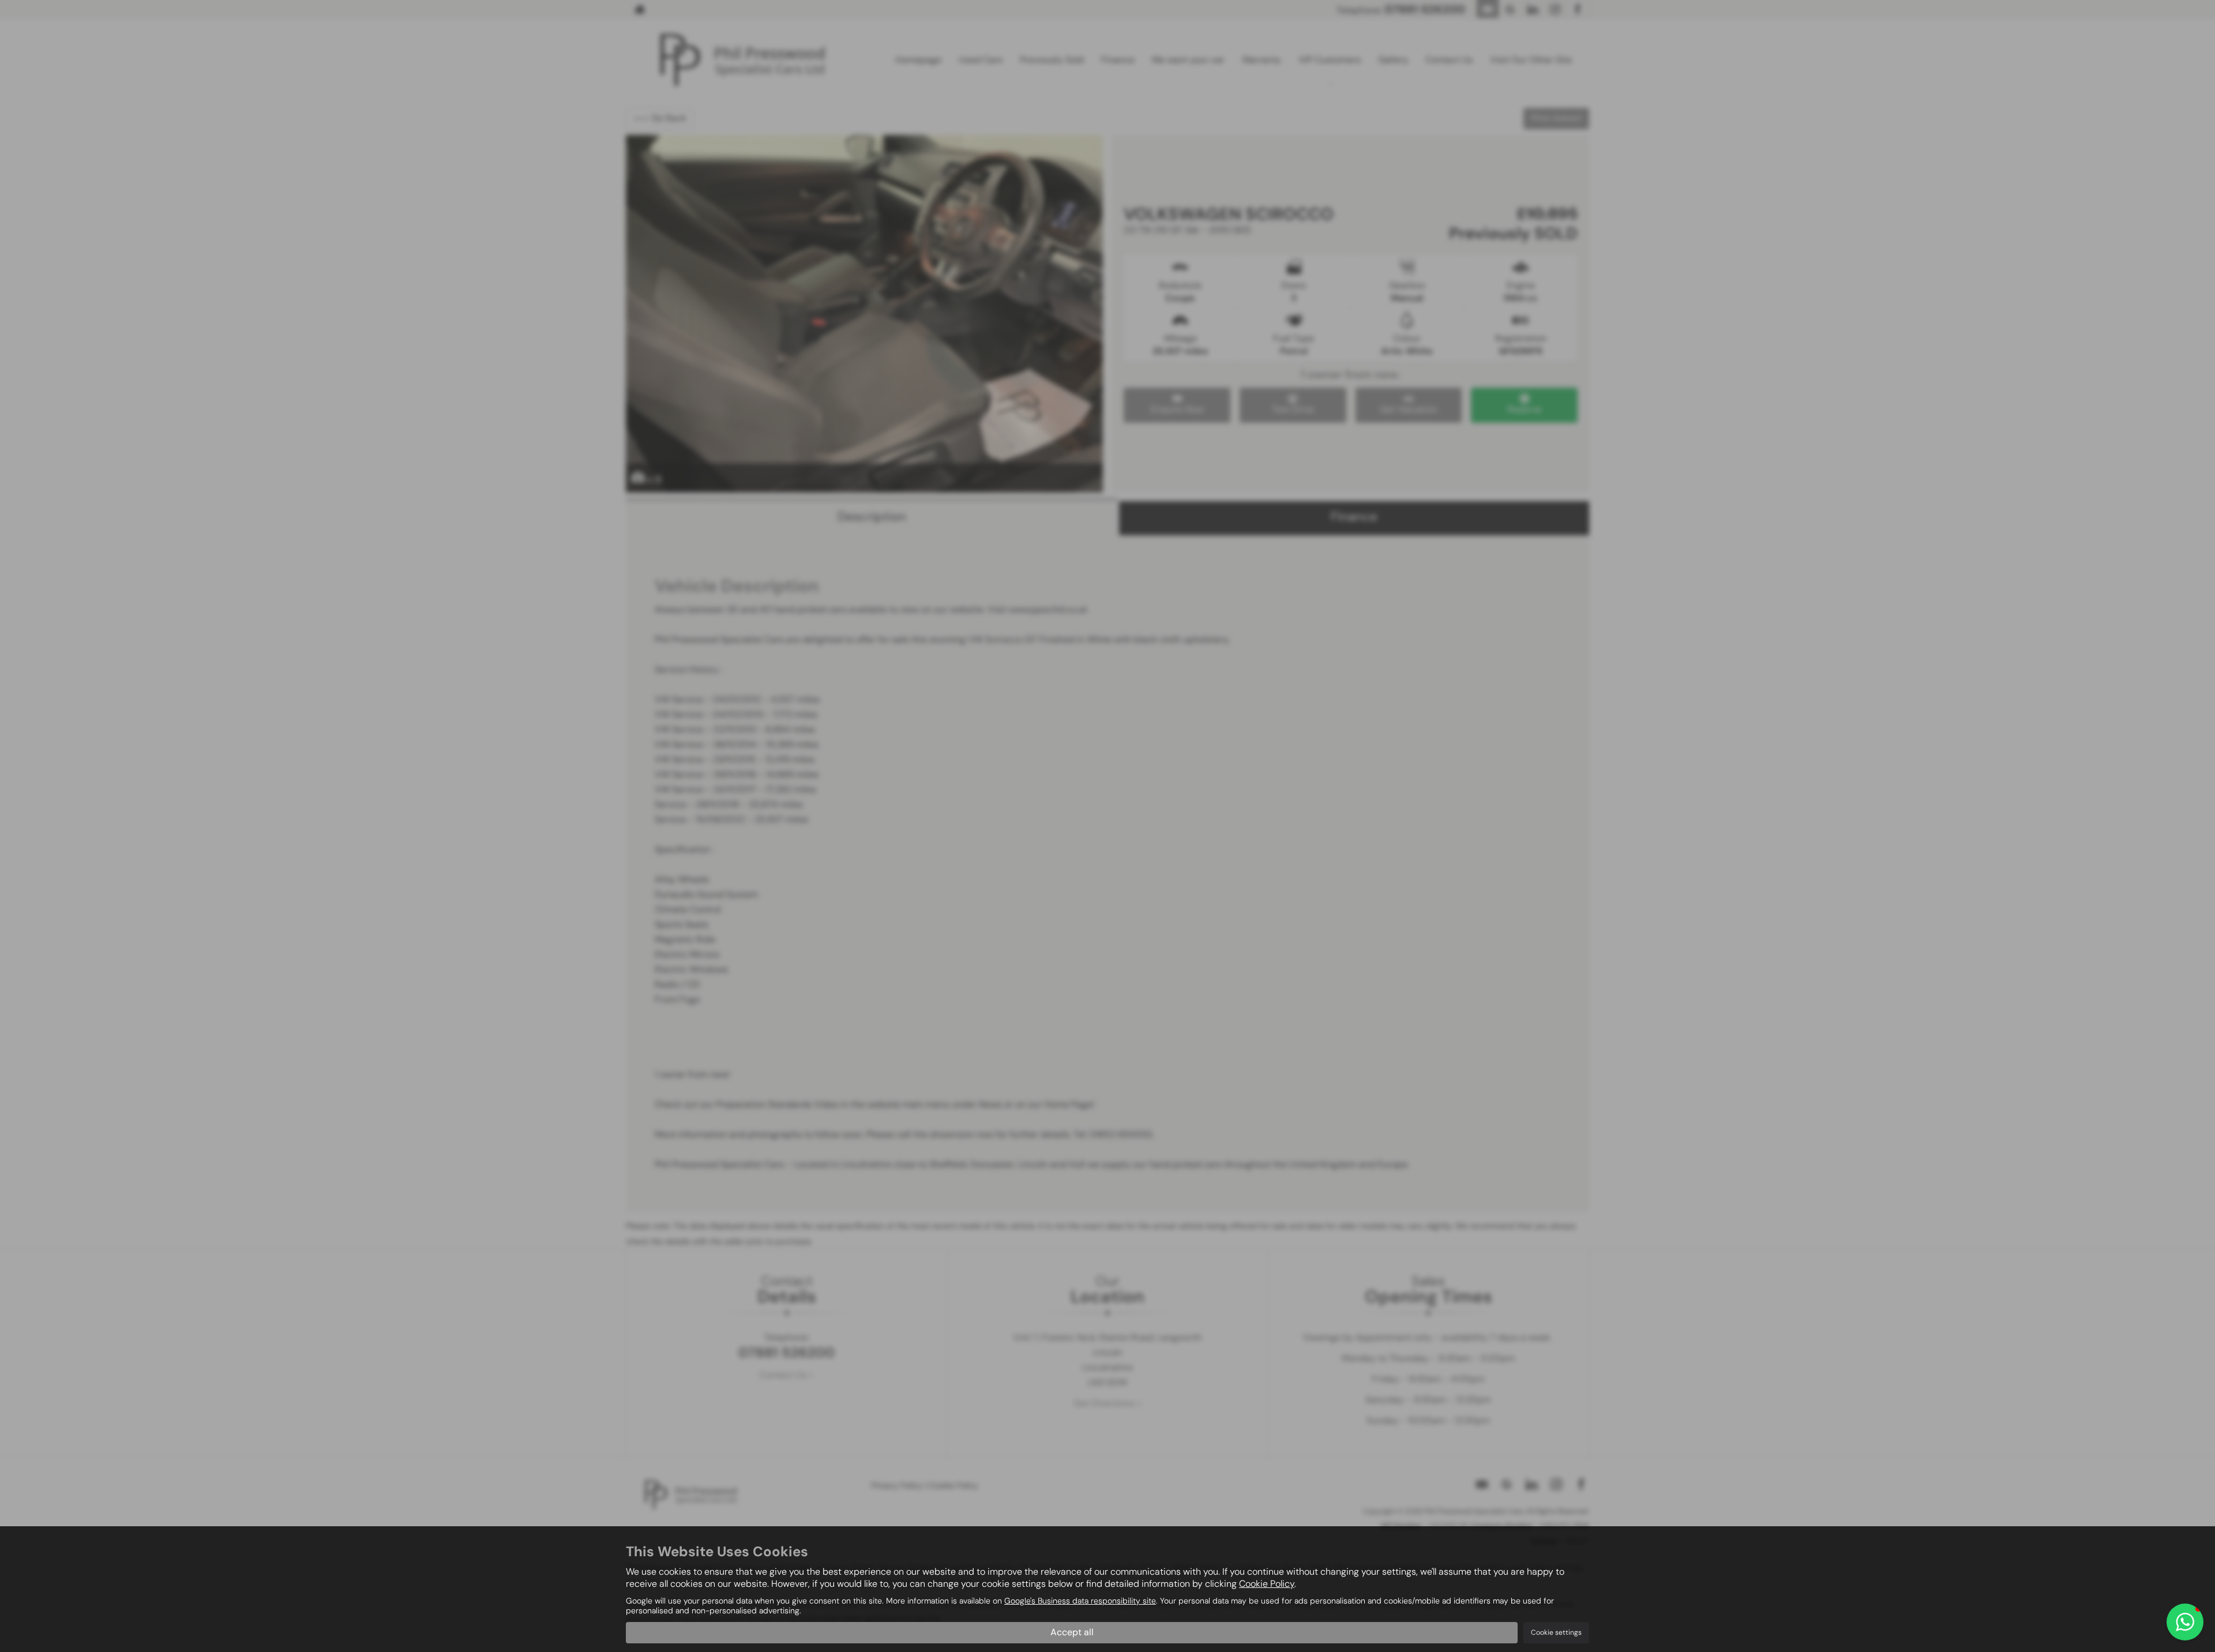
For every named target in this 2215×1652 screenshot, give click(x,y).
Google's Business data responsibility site (1080, 1601)
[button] (2185, 1622)
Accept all (1072, 1632)
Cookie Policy (1267, 1584)
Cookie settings (1556, 1632)
